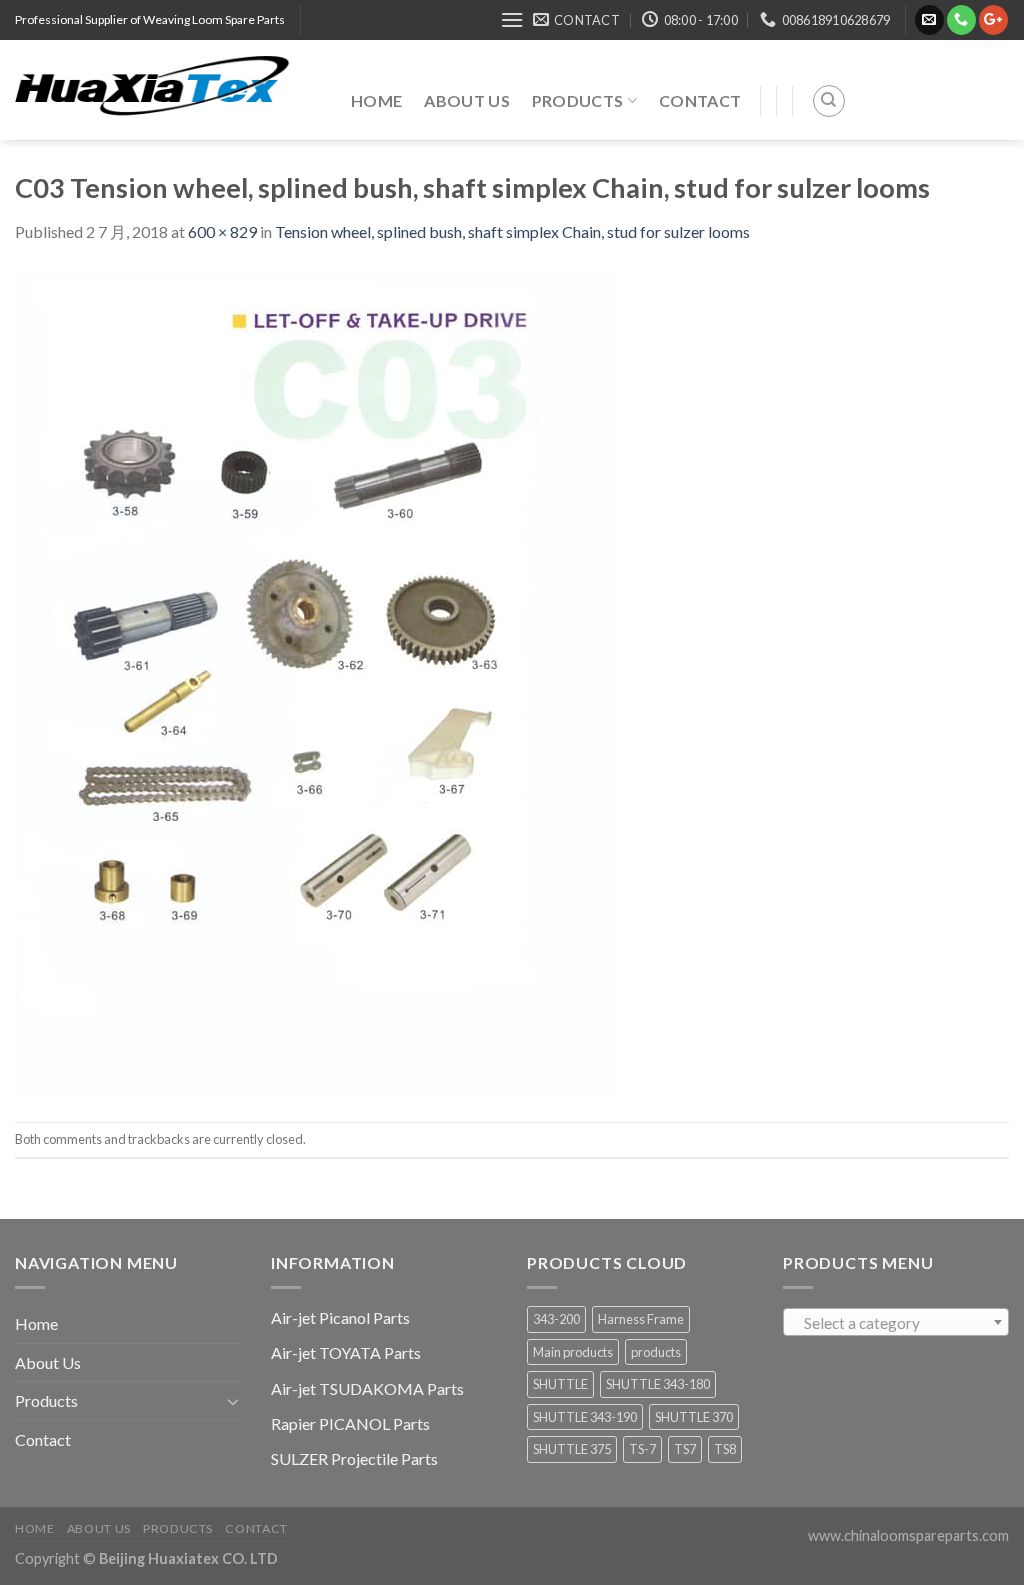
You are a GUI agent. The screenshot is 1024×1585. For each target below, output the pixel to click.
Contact (700, 100)
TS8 (725, 1449)
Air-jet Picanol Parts (340, 1317)
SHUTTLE (560, 1384)
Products (578, 100)
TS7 (685, 1449)
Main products (573, 1352)
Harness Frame (641, 1319)
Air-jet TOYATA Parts (346, 1352)
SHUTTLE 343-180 (658, 1384)
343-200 (556, 1319)
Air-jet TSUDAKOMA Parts (367, 1388)
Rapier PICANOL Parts (350, 1423)
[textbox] (896, 1323)
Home (376, 100)
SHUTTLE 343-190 (585, 1417)
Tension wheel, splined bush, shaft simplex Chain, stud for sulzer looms (512, 231)
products (656, 1352)
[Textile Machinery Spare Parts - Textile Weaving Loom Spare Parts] (168, 90)
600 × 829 (222, 231)
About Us (467, 100)
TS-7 (642, 1449)
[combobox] (896, 1322)
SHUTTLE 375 (572, 1449)
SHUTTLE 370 (694, 1417)
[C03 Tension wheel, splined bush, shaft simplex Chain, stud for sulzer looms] (315, 680)
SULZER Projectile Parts (354, 1458)
